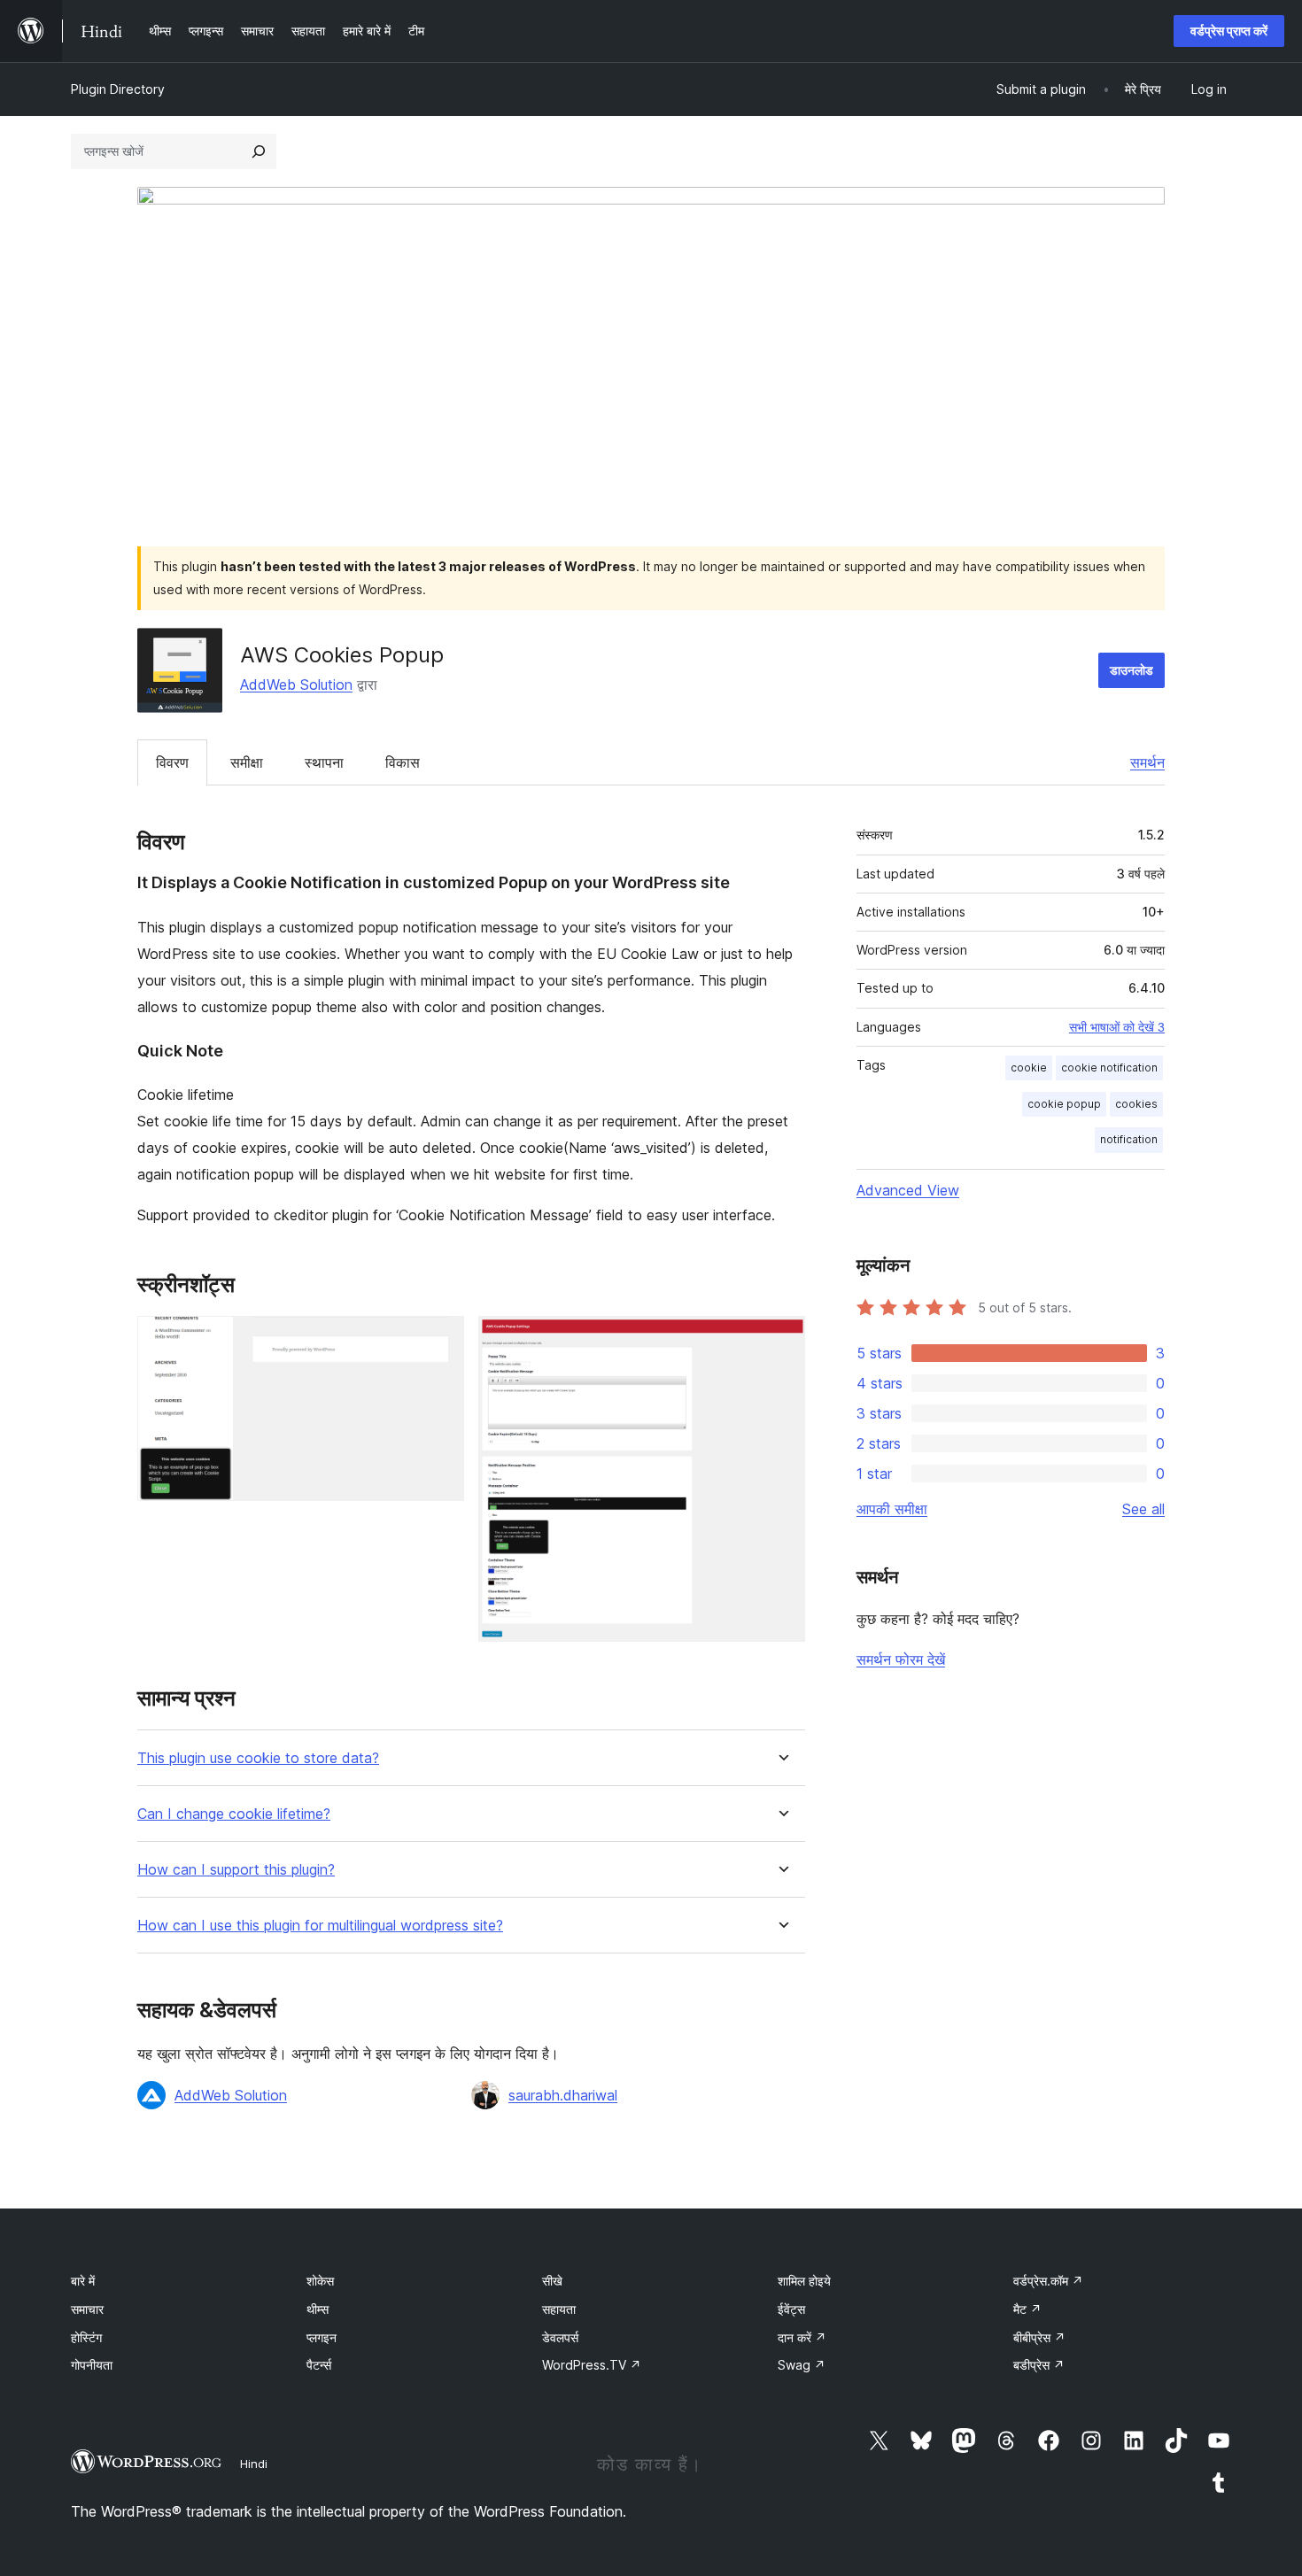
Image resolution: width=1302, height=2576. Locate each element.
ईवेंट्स (791, 2309)
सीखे (552, 2281)
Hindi (254, 2464)
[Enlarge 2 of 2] (781, 1340)
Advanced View (908, 1190)
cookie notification (1109, 1068)
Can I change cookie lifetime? (234, 1814)
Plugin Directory (118, 89)
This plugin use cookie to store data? (258, 1758)
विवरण (172, 762)
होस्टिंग (86, 2337)
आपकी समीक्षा (892, 1509)
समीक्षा (247, 762)
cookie (1029, 1068)
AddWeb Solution (296, 685)
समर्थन (1147, 762)
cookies (1136, 1104)
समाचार (87, 2309)
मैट (1027, 2309)
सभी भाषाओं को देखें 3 (1117, 1027)
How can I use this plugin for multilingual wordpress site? (320, 1926)
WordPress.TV (592, 2365)
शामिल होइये (804, 2281)
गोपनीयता (92, 2365)
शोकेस (320, 2281)
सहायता (559, 2309)
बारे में (83, 2281)
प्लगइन (322, 2337)
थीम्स (318, 2309)
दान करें (802, 2337)
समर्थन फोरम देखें (901, 1659)
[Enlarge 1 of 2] (440, 1340)
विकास (403, 762)
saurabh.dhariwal (563, 2095)
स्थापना (324, 762)
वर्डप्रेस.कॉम (1048, 2281)
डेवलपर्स (560, 2337)
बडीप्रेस (1039, 2365)
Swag (802, 2365)
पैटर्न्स (319, 2365)
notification (1129, 1139)
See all (1143, 1509)
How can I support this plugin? (236, 1870)
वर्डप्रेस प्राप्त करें (1229, 31)
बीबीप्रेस (1039, 2337)
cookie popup (1064, 1104)
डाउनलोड (1131, 670)
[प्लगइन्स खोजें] (259, 151)
